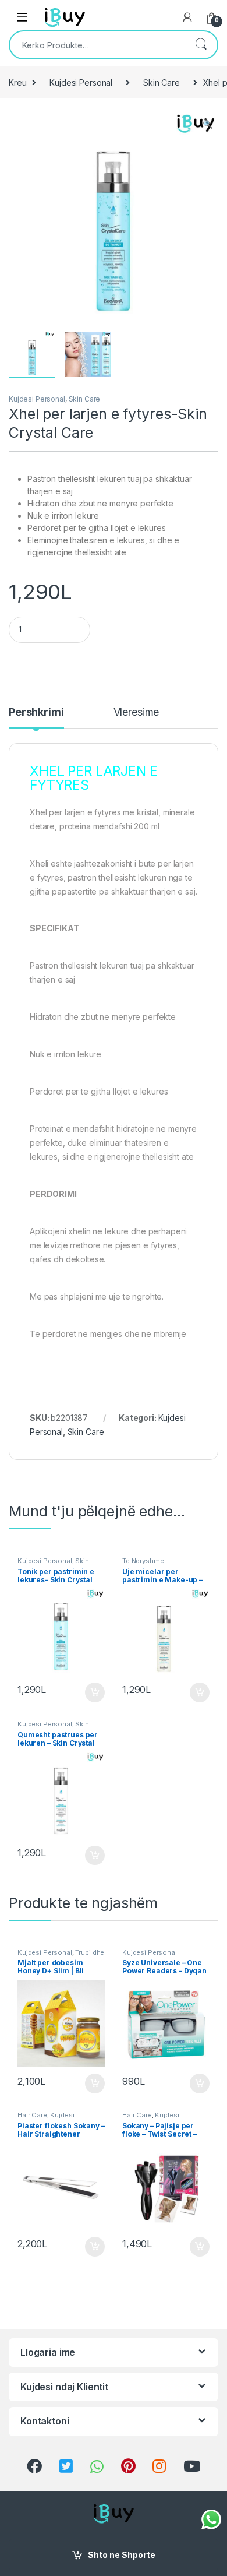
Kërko (201, 45)
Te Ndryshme (143, 1561)
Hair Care (32, 2115)
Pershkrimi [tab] (36, 712)
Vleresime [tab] (136, 712)
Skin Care (162, 82)
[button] (208, 124)
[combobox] (97, 45)
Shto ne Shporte (122, 2555)
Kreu (17, 82)
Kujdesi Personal (81, 82)
